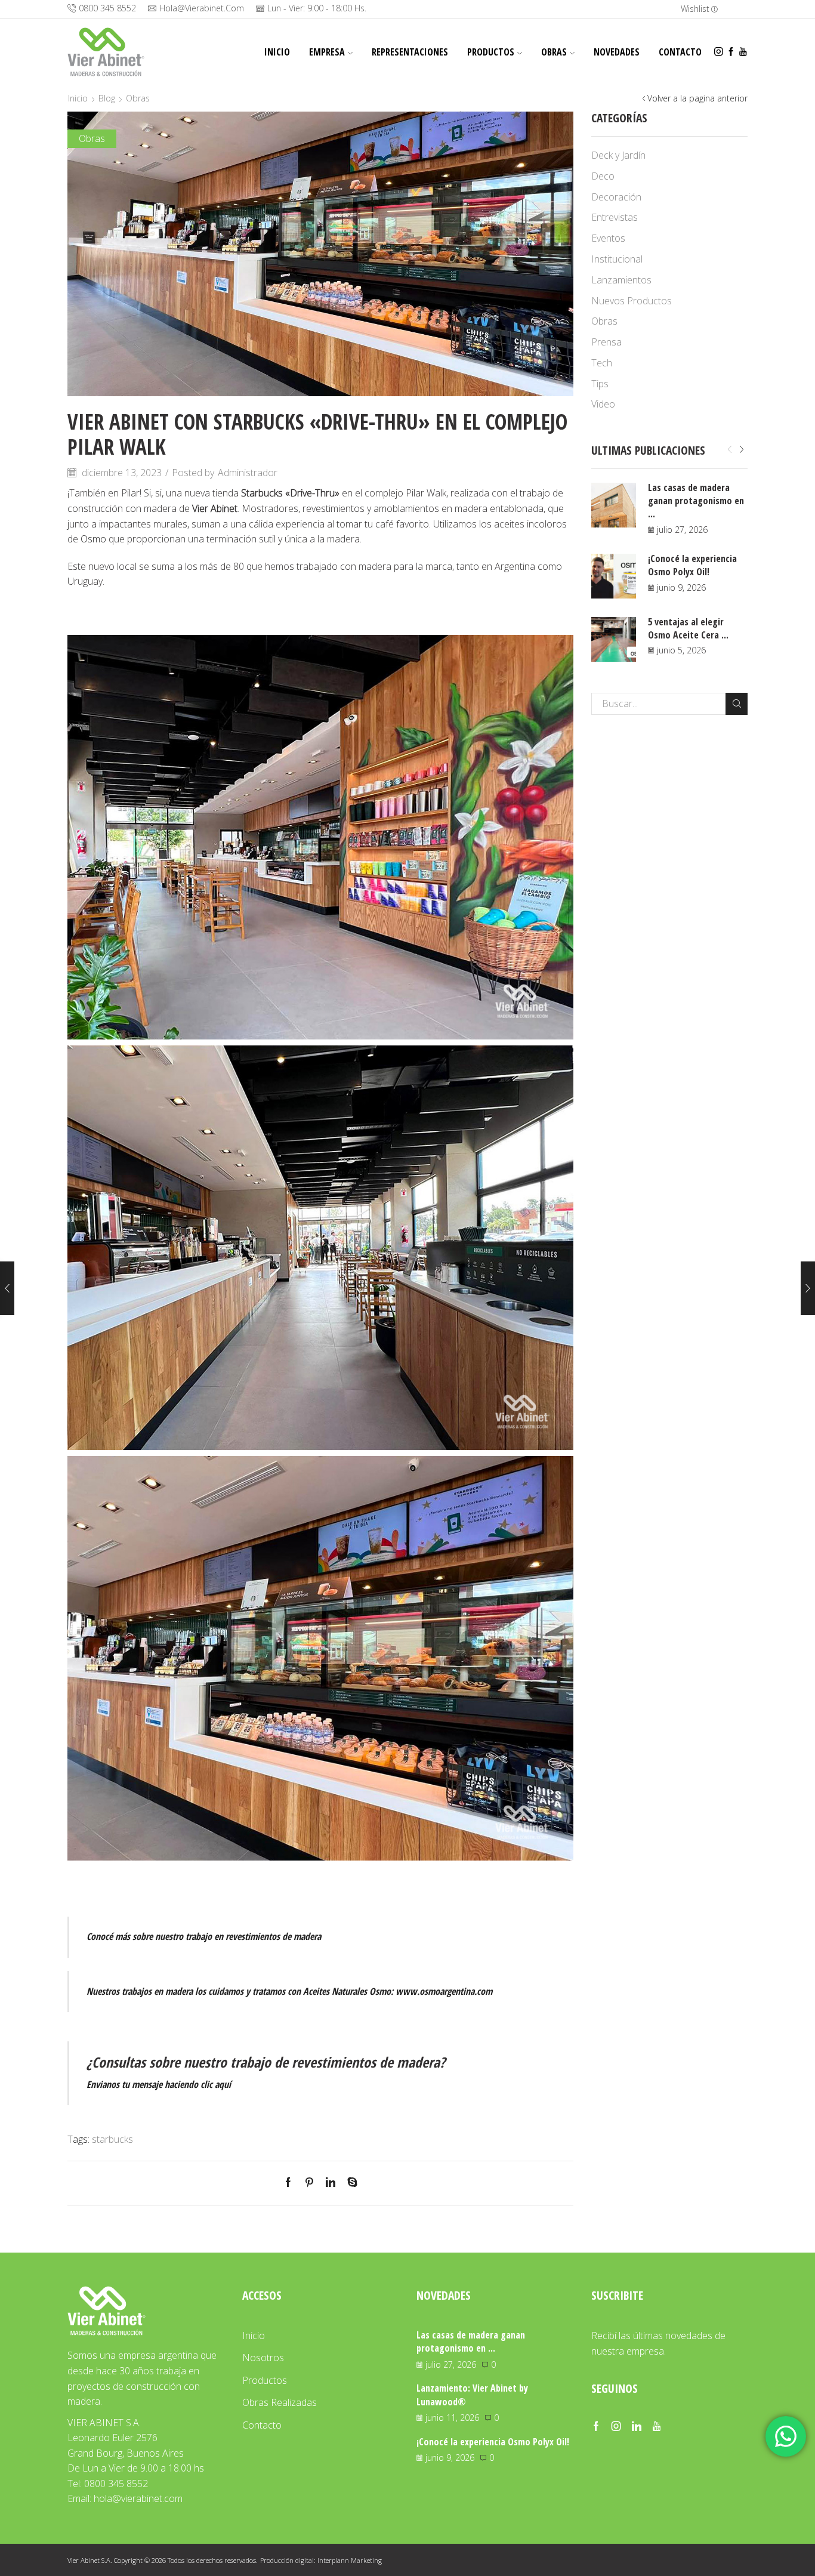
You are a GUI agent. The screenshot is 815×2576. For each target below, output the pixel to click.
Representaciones (410, 52)
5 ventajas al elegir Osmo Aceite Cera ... (688, 628)
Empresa (327, 52)
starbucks (112, 2139)
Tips (600, 384)
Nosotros (263, 2358)
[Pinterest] (309, 2183)
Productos (491, 52)
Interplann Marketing (350, 2560)
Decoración (616, 197)
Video (603, 404)
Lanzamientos (621, 280)
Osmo (93, 539)
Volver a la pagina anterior (697, 98)
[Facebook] (731, 52)
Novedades (617, 52)
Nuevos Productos (632, 301)
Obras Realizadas (280, 2402)
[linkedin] (331, 2183)
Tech (602, 363)
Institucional (617, 259)
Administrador (248, 473)
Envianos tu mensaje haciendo (159, 2084)
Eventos (608, 238)
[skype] (349, 2183)
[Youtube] (743, 52)
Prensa (606, 342)
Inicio (277, 52)
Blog (107, 98)
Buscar (737, 704)
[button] (730, 450)
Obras (554, 52)
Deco (603, 176)
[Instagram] (719, 52)
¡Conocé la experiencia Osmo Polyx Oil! (692, 565)
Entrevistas (615, 217)
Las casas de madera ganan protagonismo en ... (696, 501)
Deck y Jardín (618, 155)
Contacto (680, 52)
